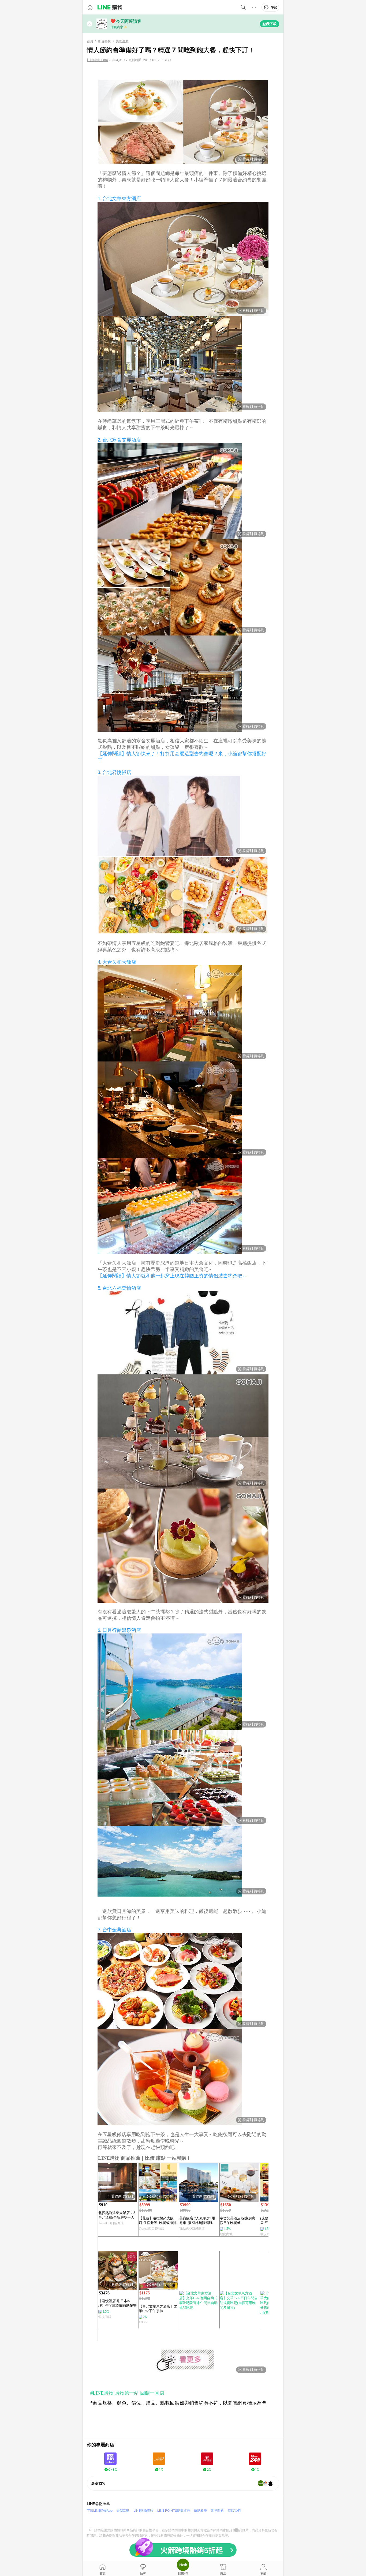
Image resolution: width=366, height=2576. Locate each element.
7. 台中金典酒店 (114, 1930)
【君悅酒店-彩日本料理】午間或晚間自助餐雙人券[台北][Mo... (117, 2303)
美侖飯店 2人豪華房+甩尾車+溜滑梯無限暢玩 (197, 2220)
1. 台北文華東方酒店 (119, 198)
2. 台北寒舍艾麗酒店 (119, 440)
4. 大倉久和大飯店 (117, 962)
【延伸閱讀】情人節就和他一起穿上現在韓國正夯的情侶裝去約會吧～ (172, 1276)
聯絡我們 (234, 2510)
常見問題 (217, 2510)
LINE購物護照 (143, 2510)
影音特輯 (104, 41)
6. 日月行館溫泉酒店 (119, 1630)
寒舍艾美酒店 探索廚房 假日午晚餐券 (238, 2220)
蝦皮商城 (226, 2234)
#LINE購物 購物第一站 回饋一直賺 (127, 2393)
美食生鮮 (122, 41)
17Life (143, 2322)
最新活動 (123, 2510)
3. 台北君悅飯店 (114, 772)
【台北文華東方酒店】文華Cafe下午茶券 (158, 2309)
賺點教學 (200, 2510)
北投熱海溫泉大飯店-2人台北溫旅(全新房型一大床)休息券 (117, 2215)
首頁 (90, 41)
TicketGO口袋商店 (111, 2223)
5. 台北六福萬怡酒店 (119, 1288)
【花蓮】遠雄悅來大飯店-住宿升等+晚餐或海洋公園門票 (158, 2221)
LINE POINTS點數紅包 (174, 2510)
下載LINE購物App (100, 2510)
